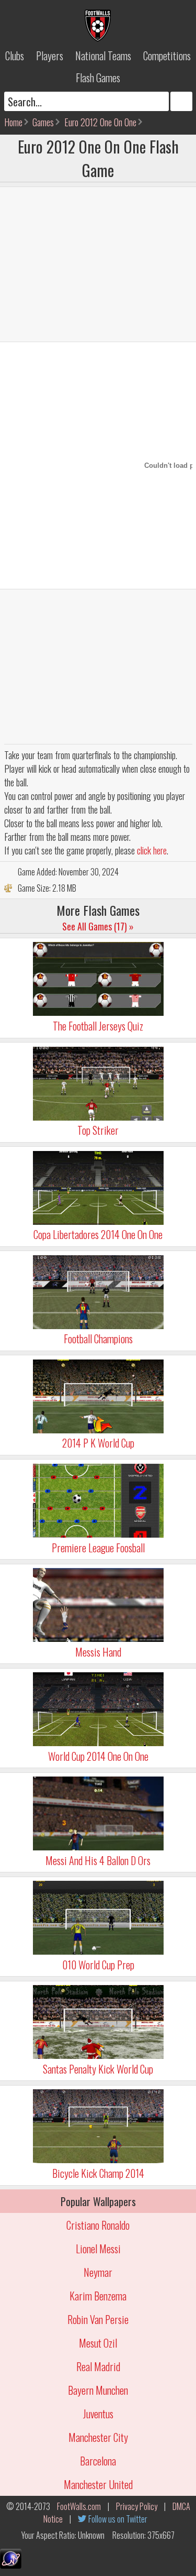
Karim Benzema (98, 2296)
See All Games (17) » (98, 926)
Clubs (15, 56)
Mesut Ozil (98, 2343)
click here (152, 850)
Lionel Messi (98, 2249)
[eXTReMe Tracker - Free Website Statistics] (11, 2565)
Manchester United (98, 2484)
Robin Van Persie (98, 2319)
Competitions (167, 56)
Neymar (98, 2272)
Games (43, 122)
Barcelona (98, 2461)
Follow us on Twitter (118, 2519)
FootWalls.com (79, 2506)
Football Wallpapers (98, 26)
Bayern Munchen (98, 2390)
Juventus (98, 2414)
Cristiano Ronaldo (98, 2225)
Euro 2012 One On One (100, 122)
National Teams (103, 56)
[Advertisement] (98, 264)
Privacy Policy (137, 2506)
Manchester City (98, 2437)
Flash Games (98, 78)
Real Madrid (98, 2366)
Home (13, 122)
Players (50, 56)
